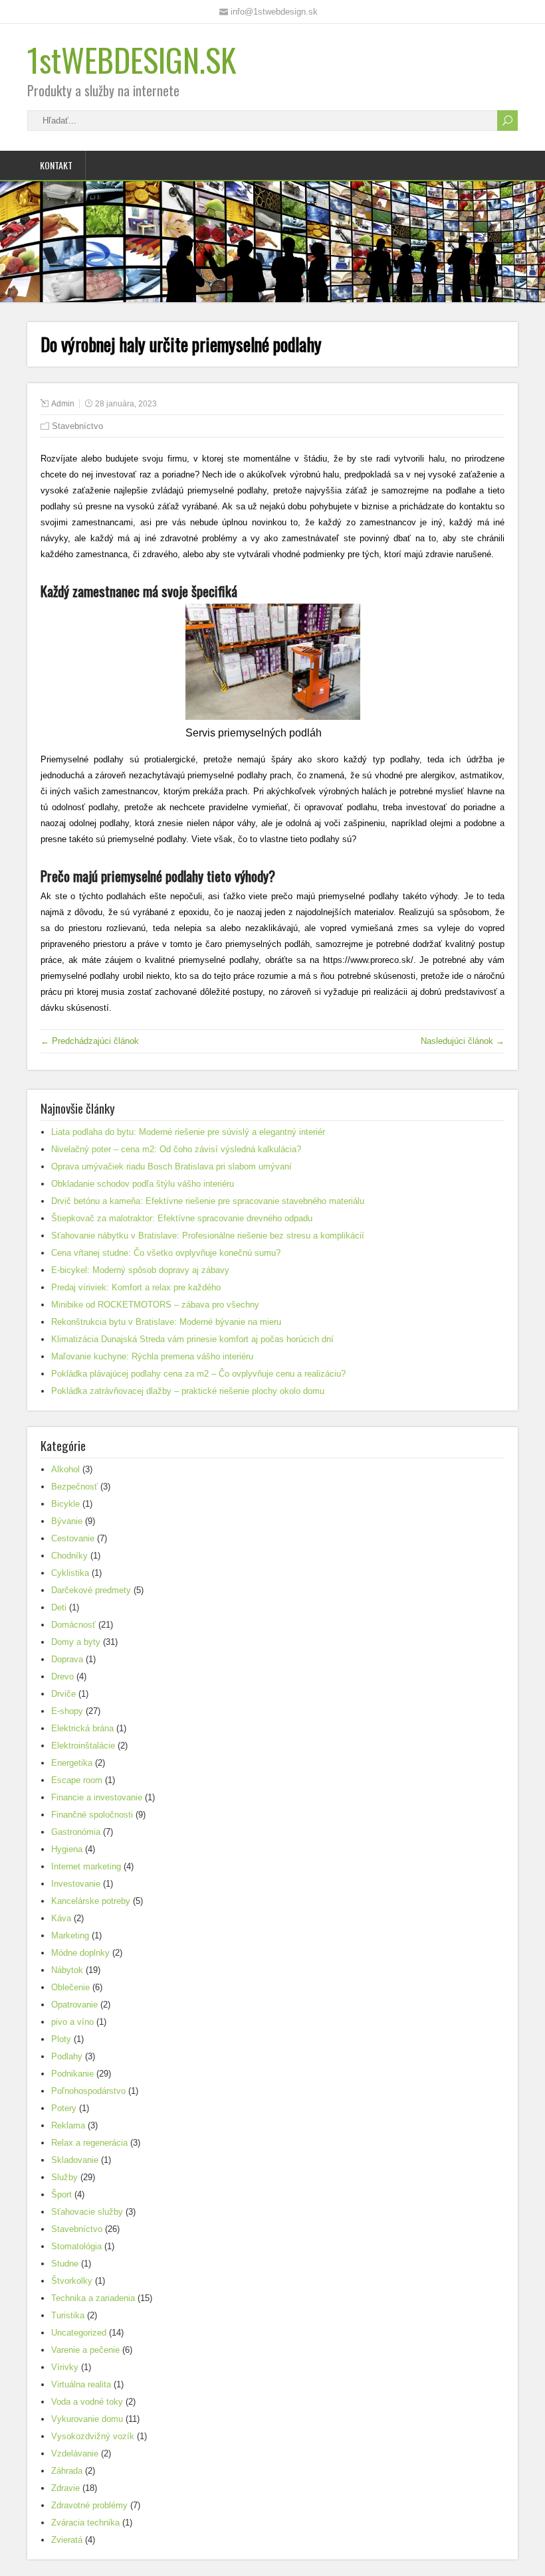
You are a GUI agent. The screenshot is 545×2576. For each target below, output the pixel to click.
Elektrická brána (82, 1728)
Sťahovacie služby (87, 2212)
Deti (59, 1607)
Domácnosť (73, 1625)
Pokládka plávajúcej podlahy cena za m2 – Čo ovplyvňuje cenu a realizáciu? (198, 1374)
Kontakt (56, 165)
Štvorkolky (72, 2281)
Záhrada (67, 2471)
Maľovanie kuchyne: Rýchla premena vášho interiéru (152, 1356)
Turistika (68, 2315)
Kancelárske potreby (91, 1901)
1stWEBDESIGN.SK (132, 59)
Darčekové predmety (91, 1590)
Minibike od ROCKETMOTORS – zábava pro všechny (155, 1305)
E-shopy (67, 1711)
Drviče (63, 1694)
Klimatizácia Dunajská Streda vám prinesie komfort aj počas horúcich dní (192, 1339)
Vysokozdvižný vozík (93, 2436)
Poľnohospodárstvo (88, 2091)
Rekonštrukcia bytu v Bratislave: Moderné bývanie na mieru (166, 1322)
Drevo (62, 1676)
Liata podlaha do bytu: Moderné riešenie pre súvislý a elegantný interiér (188, 1132)
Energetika (72, 1763)
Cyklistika (70, 1573)
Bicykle (65, 1504)
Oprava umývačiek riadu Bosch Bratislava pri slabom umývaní (171, 1166)
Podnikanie (72, 2074)
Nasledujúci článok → (463, 1041)
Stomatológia (76, 2246)
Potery (64, 2108)
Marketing (70, 1935)
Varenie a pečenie (85, 2350)
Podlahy (67, 2056)
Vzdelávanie (75, 2453)
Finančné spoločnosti (92, 1815)
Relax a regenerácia (89, 2143)
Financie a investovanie (97, 1797)
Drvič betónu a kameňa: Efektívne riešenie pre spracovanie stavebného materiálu (208, 1201)
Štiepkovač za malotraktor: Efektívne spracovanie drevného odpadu (182, 1218)
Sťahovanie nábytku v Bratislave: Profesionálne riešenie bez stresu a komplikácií (208, 1236)
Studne (65, 2264)
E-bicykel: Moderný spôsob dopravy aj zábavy (140, 1270)
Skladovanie (75, 2160)
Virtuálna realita (81, 2384)
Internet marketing (86, 1866)
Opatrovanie (74, 2005)
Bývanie (67, 1521)
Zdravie (65, 2488)
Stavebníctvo (77, 426)
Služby (64, 2177)
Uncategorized (79, 2333)
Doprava (67, 1659)
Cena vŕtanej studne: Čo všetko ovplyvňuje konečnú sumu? (166, 1253)
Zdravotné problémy (89, 2505)
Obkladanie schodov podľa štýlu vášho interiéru (143, 1184)
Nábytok (67, 1970)
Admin (63, 404)
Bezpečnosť (74, 1487)
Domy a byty (76, 1642)
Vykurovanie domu (87, 2419)
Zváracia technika (85, 2523)
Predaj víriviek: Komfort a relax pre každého (136, 1287)
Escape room (77, 1780)
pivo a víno (72, 2022)
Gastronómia (76, 1832)
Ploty (61, 2039)
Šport (61, 2194)
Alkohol (65, 1469)
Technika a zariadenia (93, 2298)
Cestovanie (73, 1538)
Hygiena (67, 1849)
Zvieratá (67, 2540)
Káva (61, 1918)
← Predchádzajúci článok (90, 1041)
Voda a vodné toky (87, 2402)
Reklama (68, 2125)
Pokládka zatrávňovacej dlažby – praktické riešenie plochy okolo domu (188, 1391)
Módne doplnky (80, 1953)
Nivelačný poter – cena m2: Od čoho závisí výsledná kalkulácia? (176, 1149)
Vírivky (65, 2367)
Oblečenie (70, 1987)
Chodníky (69, 1556)
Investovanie (76, 1884)
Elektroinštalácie (83, 1746)
